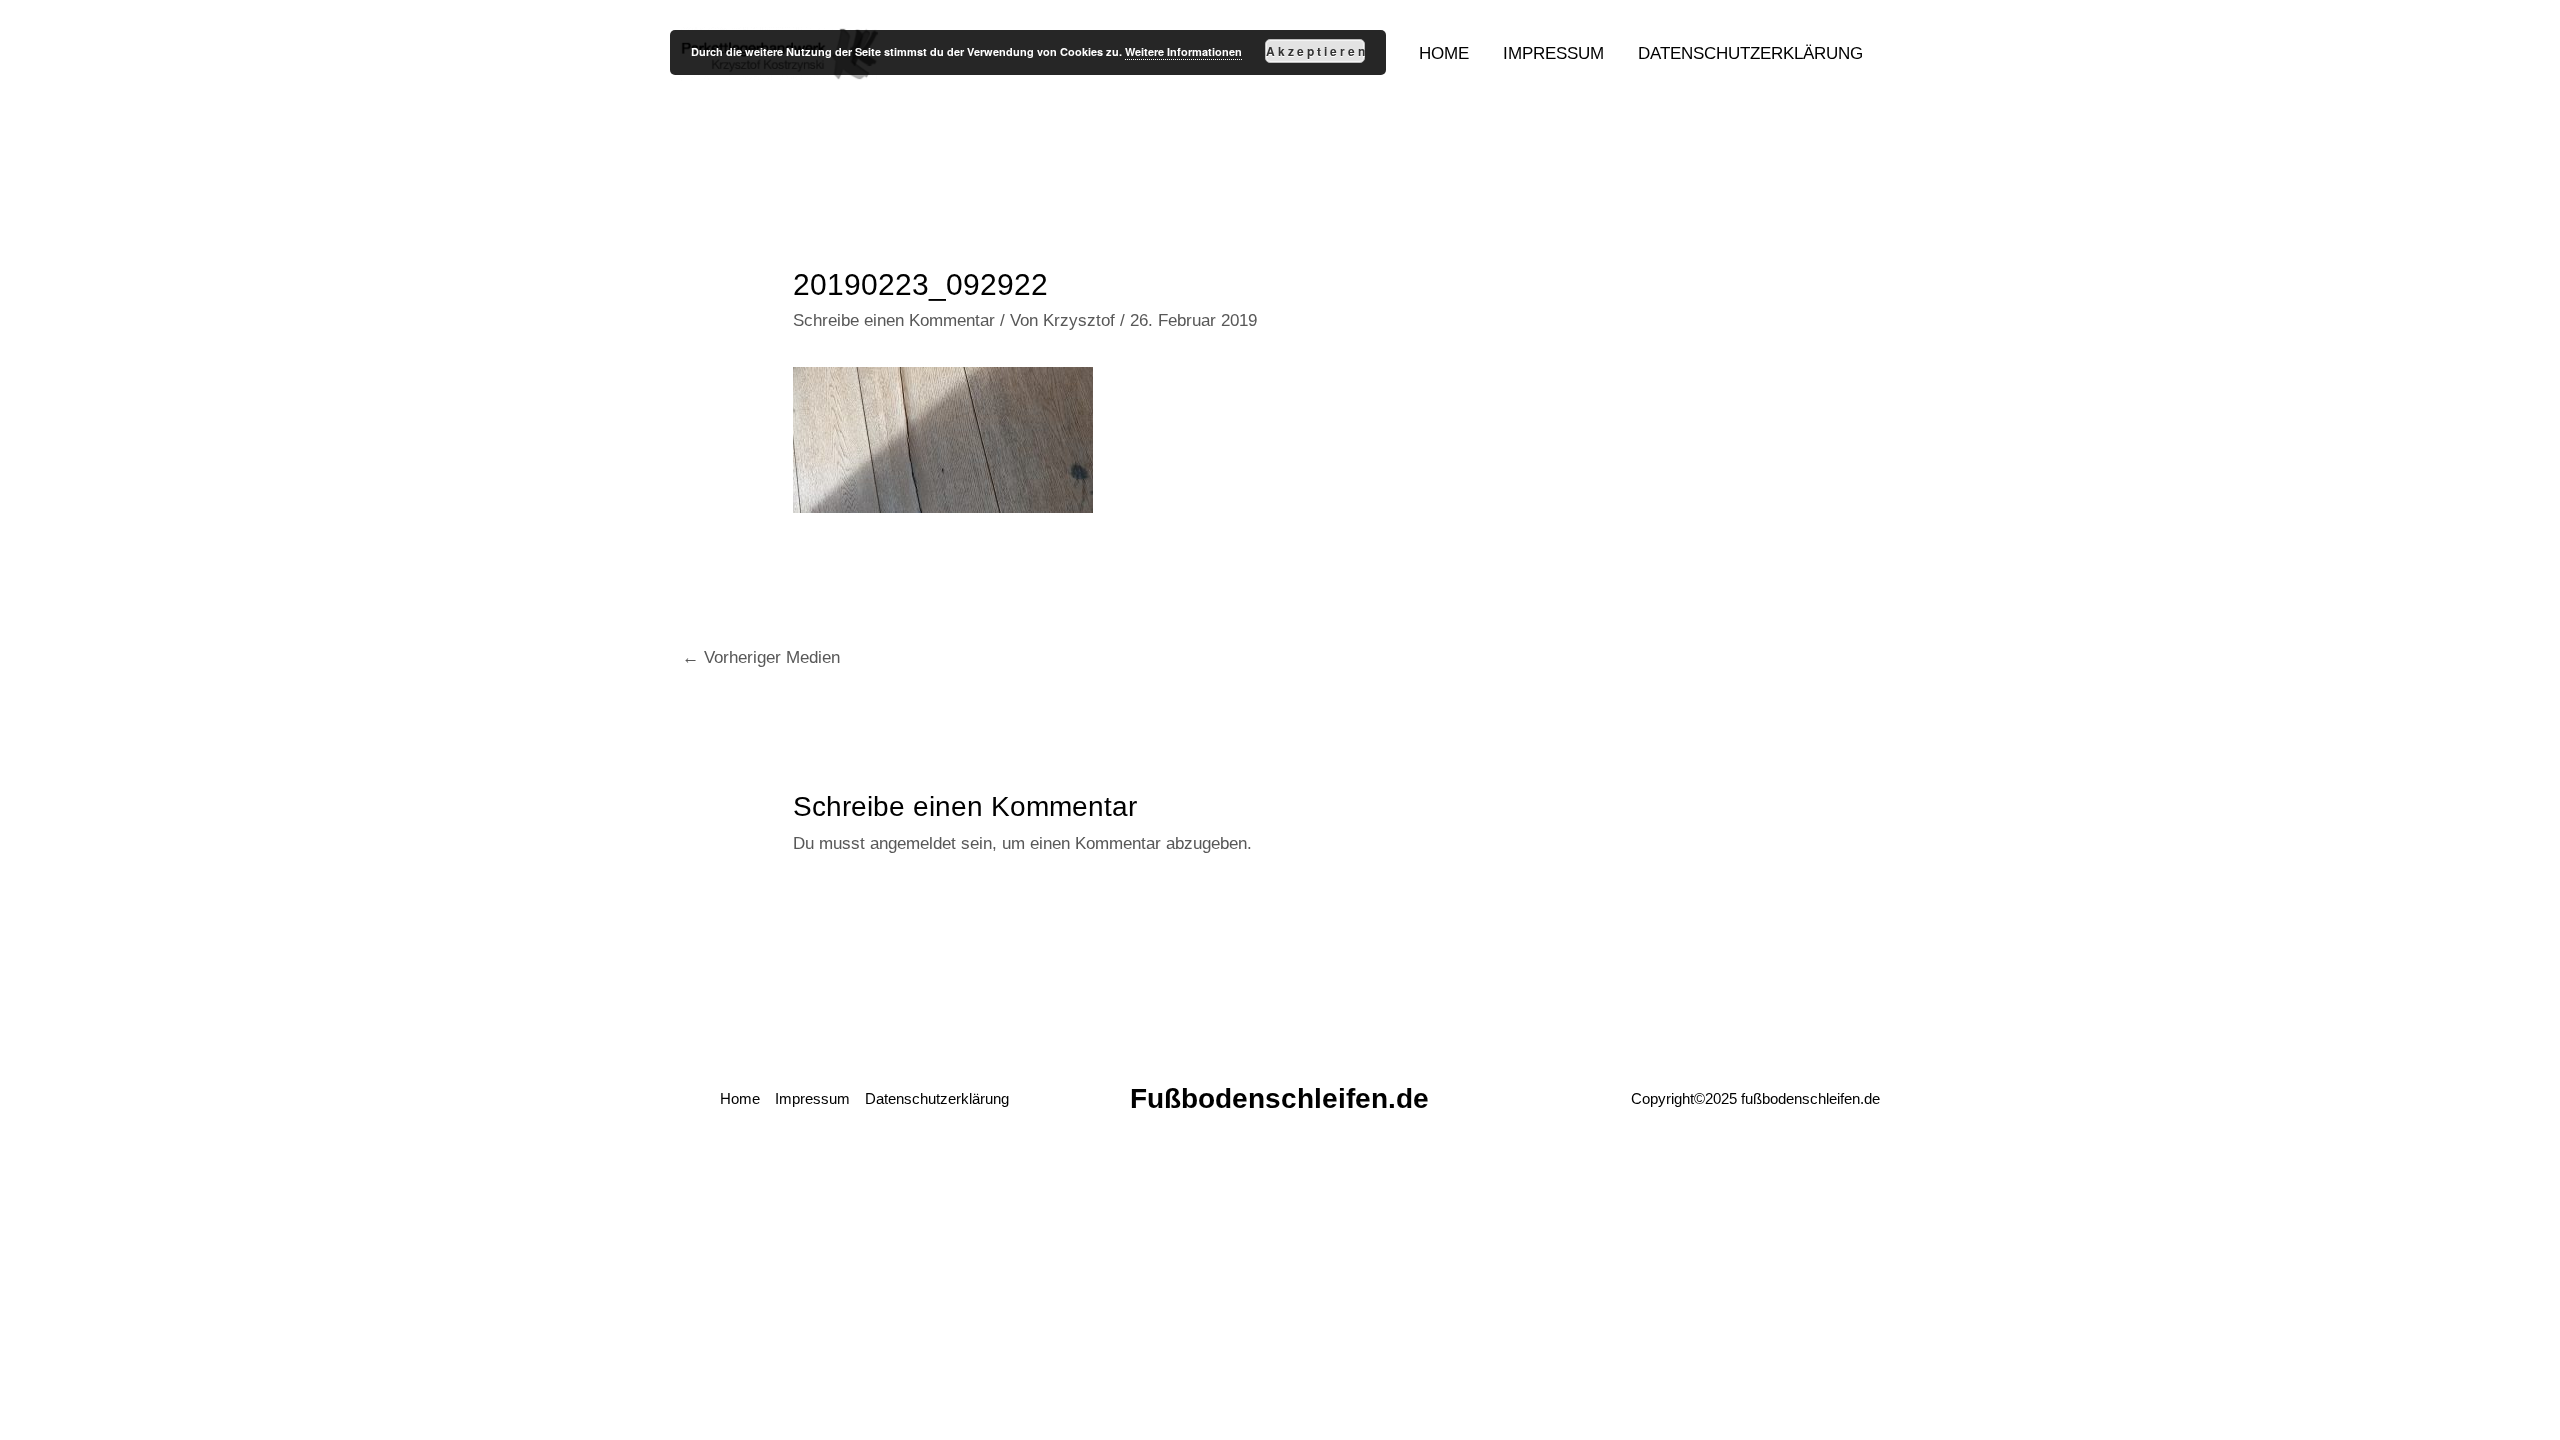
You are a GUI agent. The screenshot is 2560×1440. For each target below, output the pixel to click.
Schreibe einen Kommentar (894, 320)
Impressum (812, 1098)
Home (740, 1098)
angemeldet (913, 843)
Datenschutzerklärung (937, 1098)
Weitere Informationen (1183, 51)
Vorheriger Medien (761, 657)
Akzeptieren (1315, 51)
